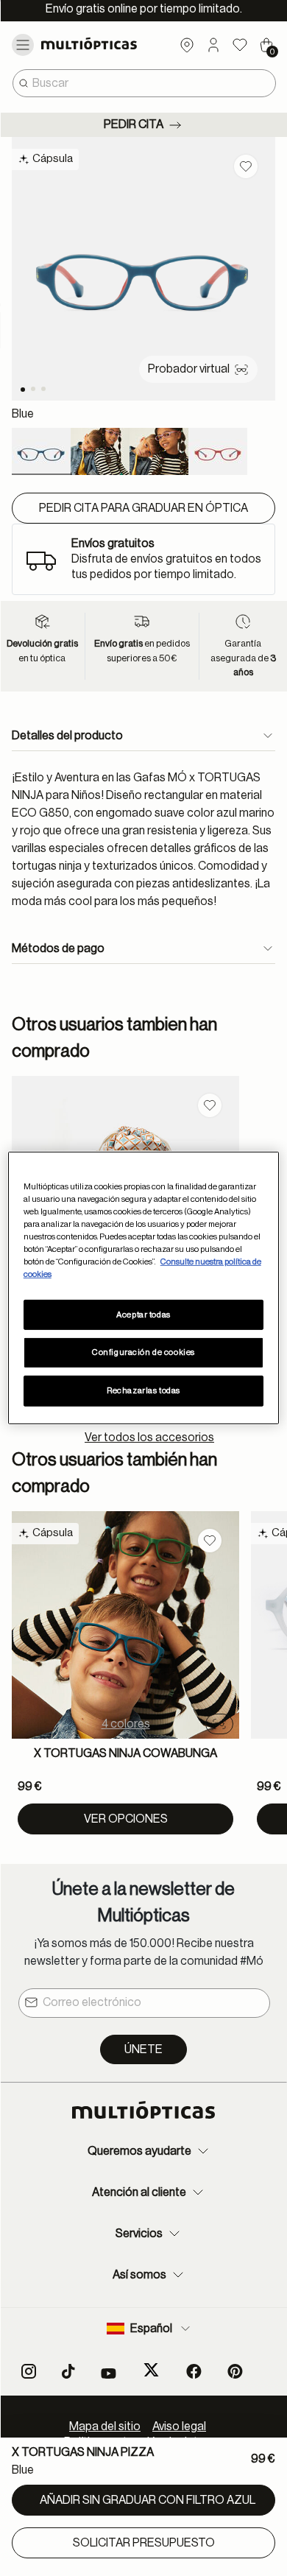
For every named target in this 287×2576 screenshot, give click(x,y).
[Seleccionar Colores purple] (159, 451)
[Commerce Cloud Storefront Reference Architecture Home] (102, 43)
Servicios (139, 2234)
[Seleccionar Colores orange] (100, 451)
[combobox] (144, 83)
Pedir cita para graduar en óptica (143, 508)
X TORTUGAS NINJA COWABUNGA (125, 1753)
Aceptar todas (143, 1314)
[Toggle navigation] (23, 45)
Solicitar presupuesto (144, 2543)
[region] (144, 1288)
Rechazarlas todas (143, 1391)
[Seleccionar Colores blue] (41, 451)
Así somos (139, 2275)
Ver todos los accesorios (149, 1437)
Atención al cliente (139, 2192)
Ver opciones (126, 1819)
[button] (213, 45)
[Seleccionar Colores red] (218, 451)
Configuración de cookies (143, 1352)
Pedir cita (134, 124)
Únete (143, 2049)
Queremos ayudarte (139, 2151)
